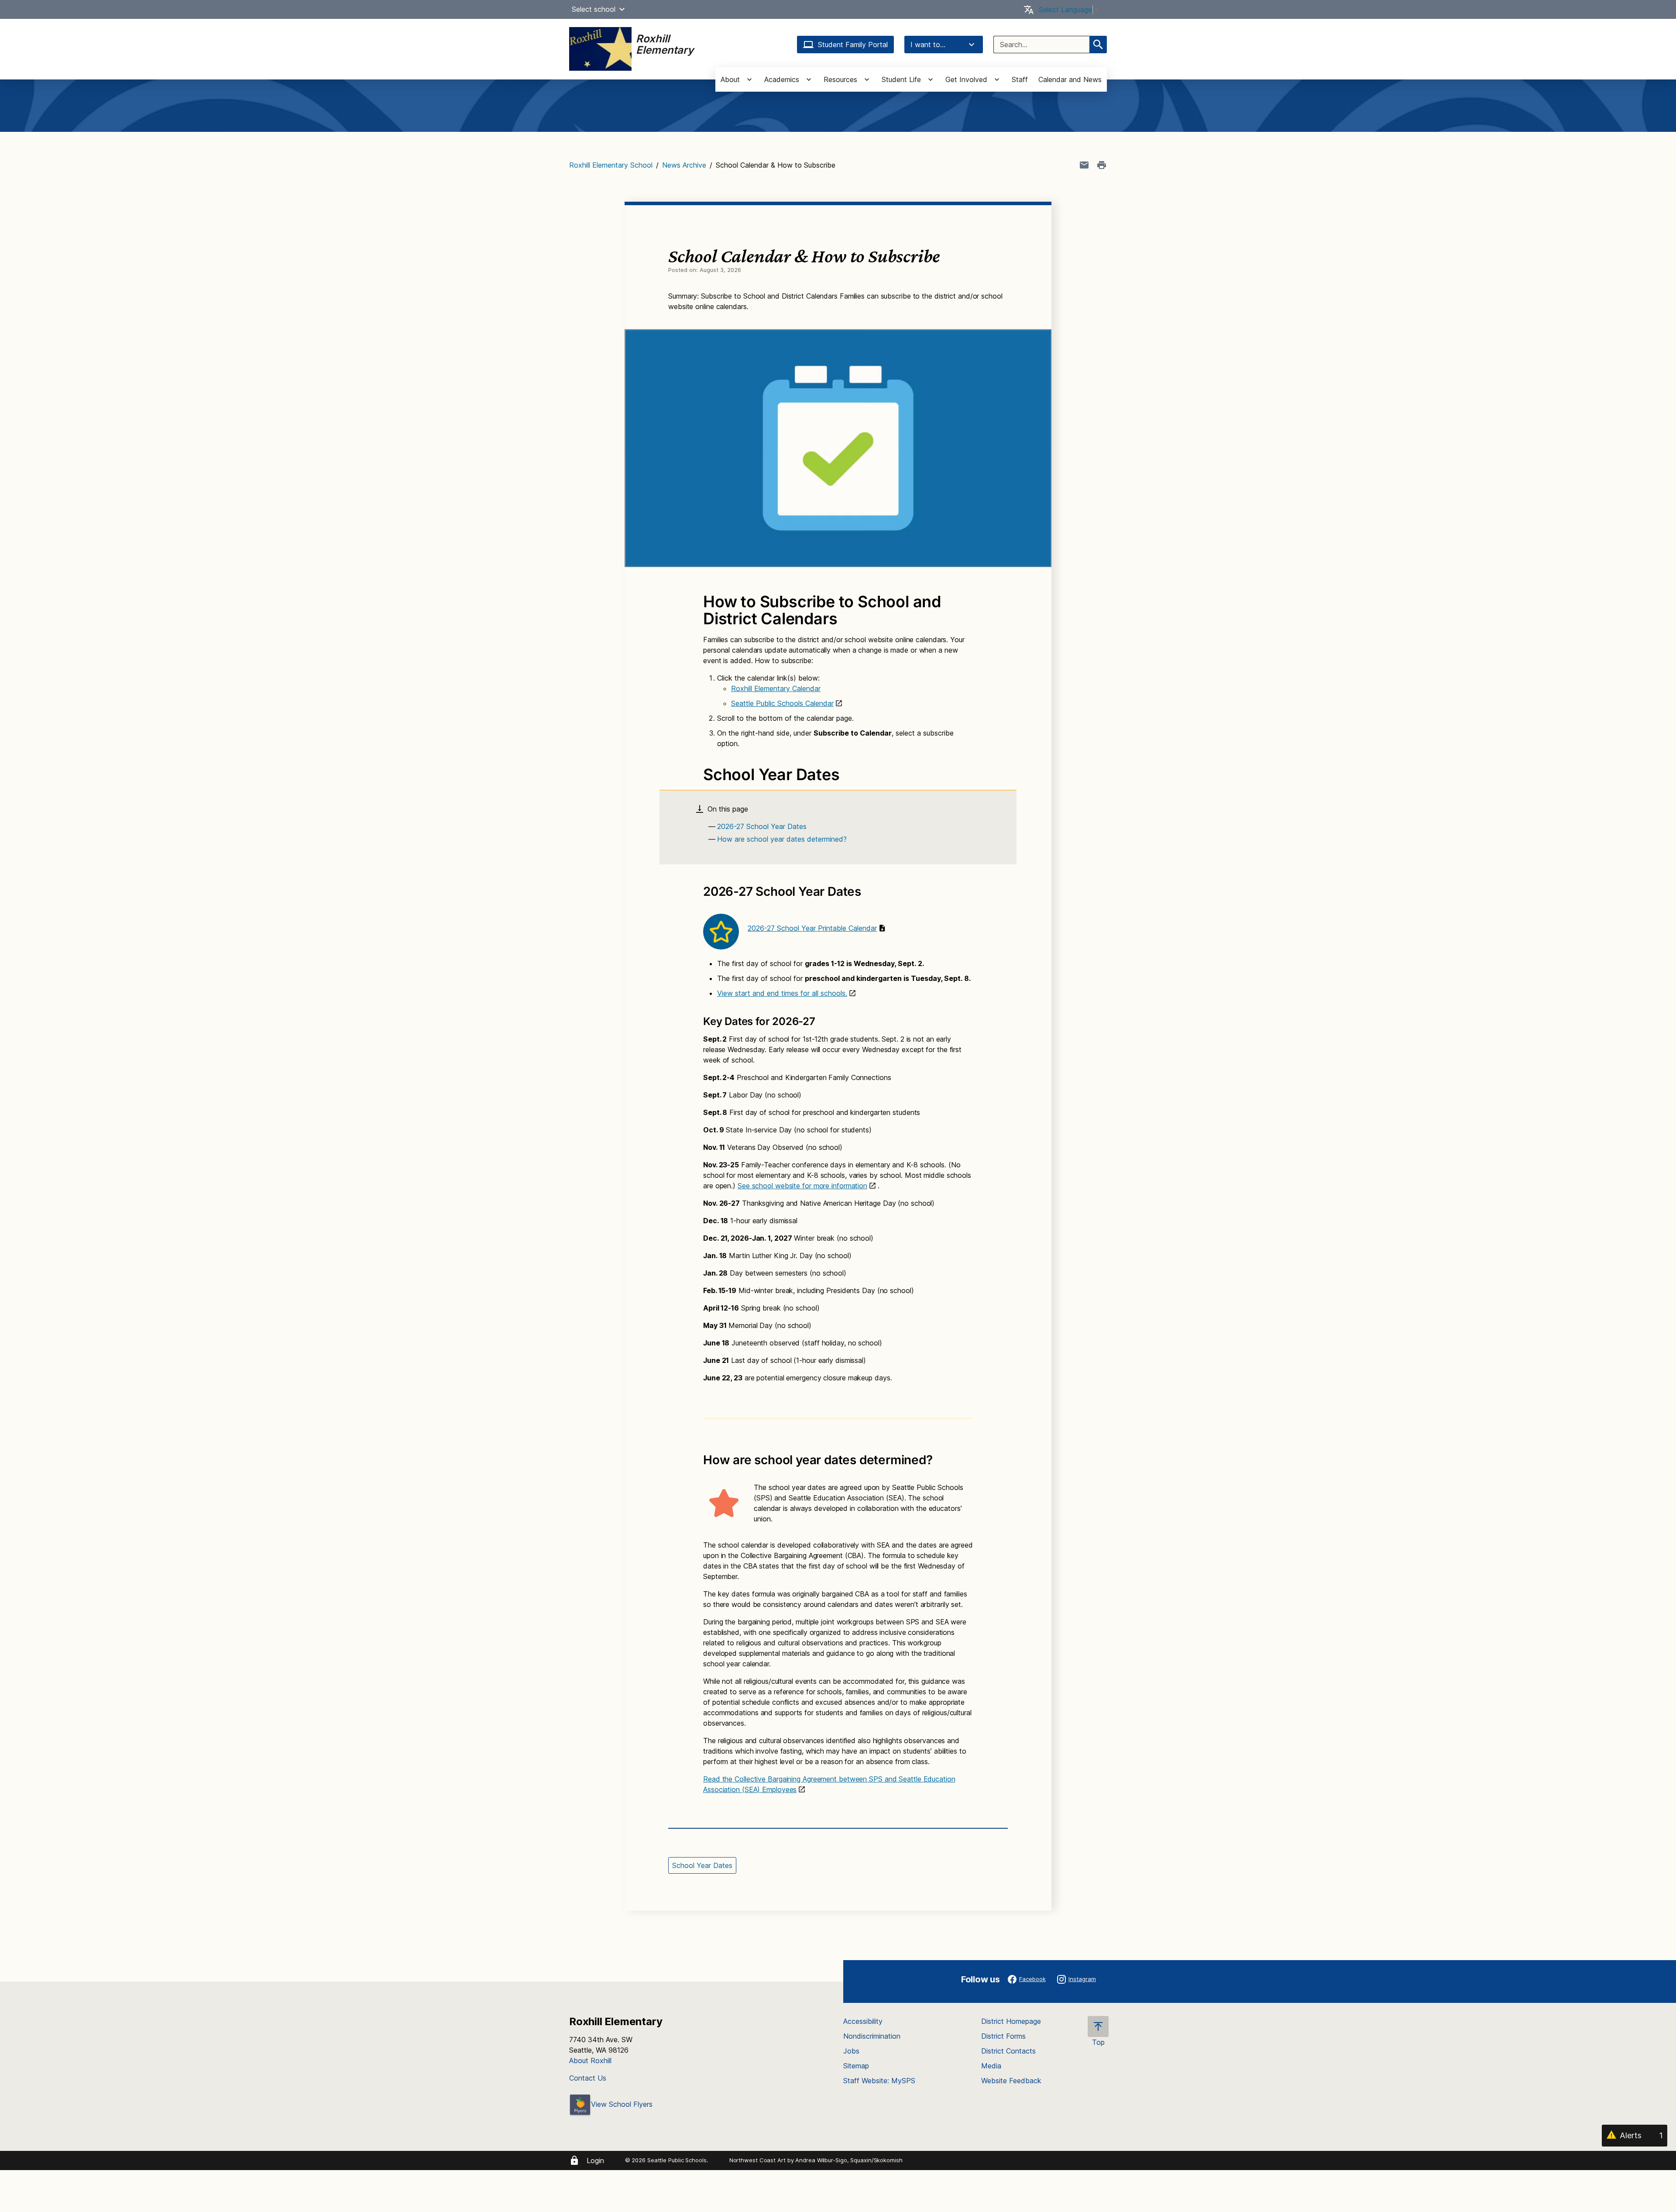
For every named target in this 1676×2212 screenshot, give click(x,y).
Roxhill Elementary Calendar (776, 688)
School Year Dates (702, 1865)
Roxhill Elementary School (611, 165)
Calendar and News (1070, 79)
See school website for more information (802, 1186)
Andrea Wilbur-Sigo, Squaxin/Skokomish (849, 2160)
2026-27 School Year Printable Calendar (812, 928)
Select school (594, 9)
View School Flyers (622, 2104)
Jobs (851, 2051)
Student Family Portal (853, 45)
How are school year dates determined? (782, 839)
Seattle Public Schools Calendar (782, 703)
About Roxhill (590, 2061)
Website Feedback (1011, 2081)
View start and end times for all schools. (782, 993)
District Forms (1003, 2036)
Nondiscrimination (872, 2036)
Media (991, 2066)
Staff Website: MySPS (879, 2081)
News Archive (684, 165)
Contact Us (588, 2078)
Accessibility (863, 2021)
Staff (1020, 79)
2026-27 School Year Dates (762, 826)
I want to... (928, 45)
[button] (622, 9)
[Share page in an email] (1084, 165)
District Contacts (1008, 2051)
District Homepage (1011, 2021)
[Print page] (1102, 165)
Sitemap (856, 2066)
